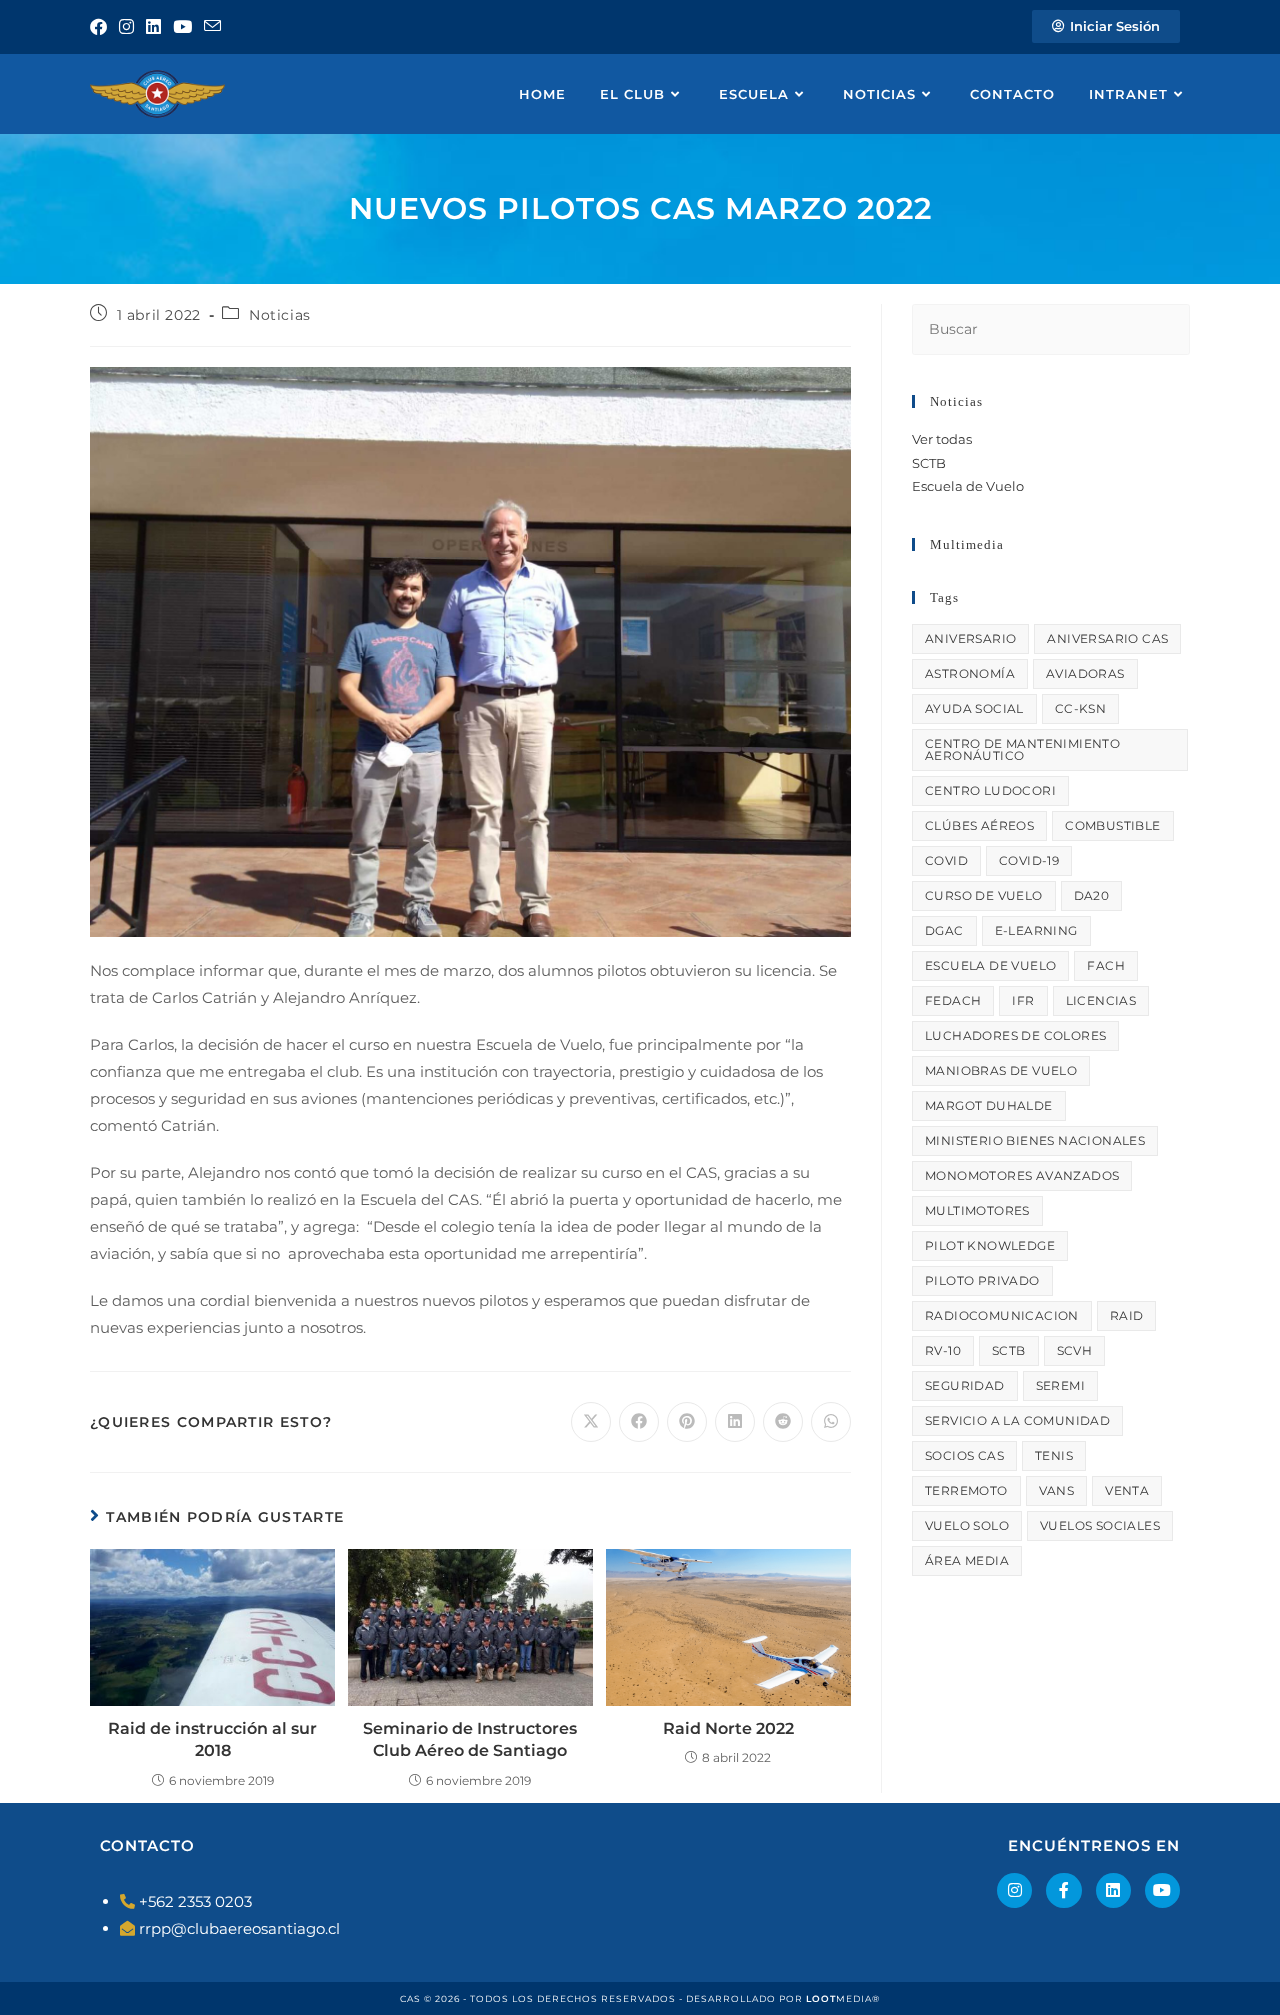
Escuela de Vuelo (968, 486)
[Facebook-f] (1063, 1890)
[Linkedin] (1113, 1890)
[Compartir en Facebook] (639, 1422)
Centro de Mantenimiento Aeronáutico (1022, 749)
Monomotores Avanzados (1022, 1175)
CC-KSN (1080, 708)
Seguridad (965, 1385)
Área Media (967, 1560)
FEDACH (953, 1000)
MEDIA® (843, 1998)
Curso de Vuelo (984, 895)
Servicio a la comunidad (1017, 1420)
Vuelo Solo (967, 1525)
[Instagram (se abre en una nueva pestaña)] (126, 27)
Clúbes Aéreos (979, 825)
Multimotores (977, 1210)
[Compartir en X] (591, 1422)
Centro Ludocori (990, 790)
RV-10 (943, 1350)
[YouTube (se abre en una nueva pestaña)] (182, 27)
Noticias (280, 315)
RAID (1127, 1315)
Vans (1057, 1490)
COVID (946, 860)
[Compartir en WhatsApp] (831, 1422)
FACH (1106, 965)
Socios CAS (964, 1455)
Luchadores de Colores (1015, 1035)
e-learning (1036, 930)
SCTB (929, 463)
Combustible (1112, 825)
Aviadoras (1085, 673)
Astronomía (970, 673)
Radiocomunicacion (1002, 1315)
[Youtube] (1162, 1890)
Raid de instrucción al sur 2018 (212, 1739)
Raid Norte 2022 (728, 1728)
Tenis (1054, 1455)
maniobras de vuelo (1001, 1070)
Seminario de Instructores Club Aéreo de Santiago (470, 1739)
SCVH (1075, 1350)
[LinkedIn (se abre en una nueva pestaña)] (153, 27)
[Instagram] (1014, 1890)
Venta (1127, 1490)
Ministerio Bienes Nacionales (1035, 1140)
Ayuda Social (974, 708)
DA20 (1092, 895)
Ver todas (942, 439)
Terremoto (966, 1490)
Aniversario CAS (1107, 638)
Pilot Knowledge (990, 1245)
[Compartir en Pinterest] (687, 1422)
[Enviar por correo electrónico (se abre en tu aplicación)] (212, 27)
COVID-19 (1029, 860)
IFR (1023, 1000)
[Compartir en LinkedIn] (735, 1422)
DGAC (944, 930)
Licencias (1101, 1000)
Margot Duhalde (989, 1105)
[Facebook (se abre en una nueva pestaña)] (101, 27)
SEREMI (1060, 1385)
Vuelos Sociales (1100, 1525)
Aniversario (970, 638)
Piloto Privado (982, 1280)
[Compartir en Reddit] (783, 1422)
